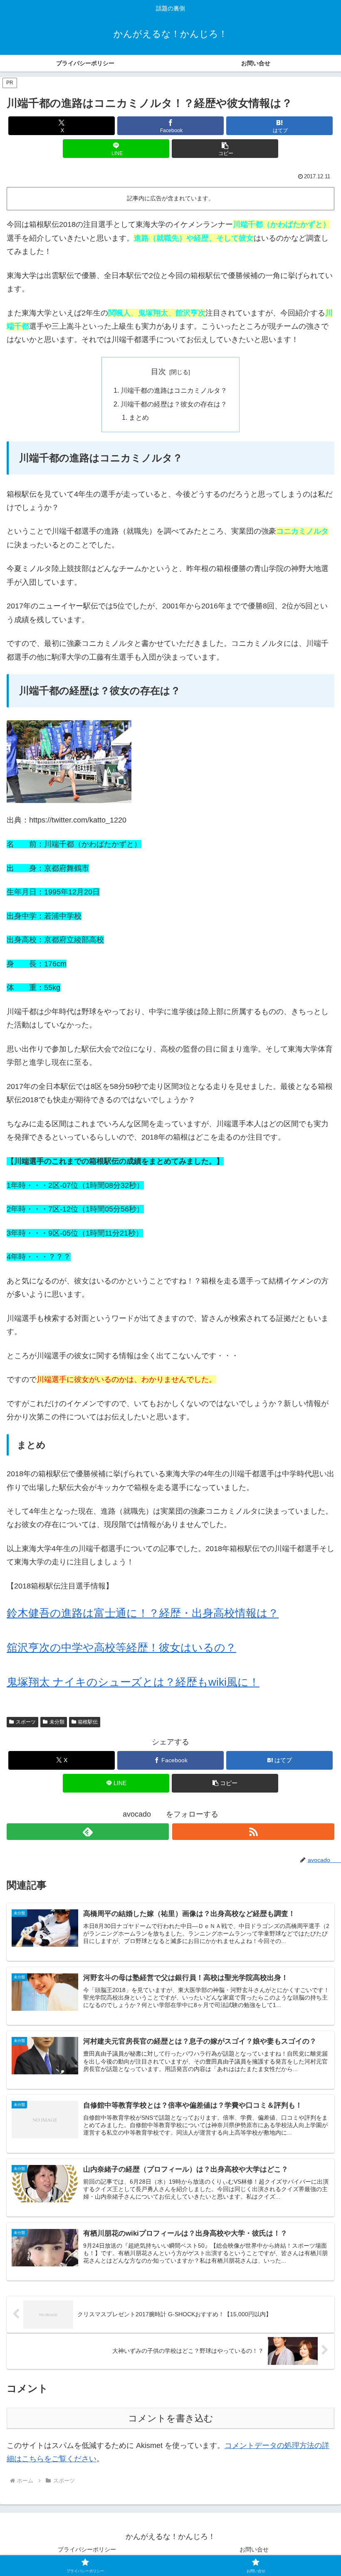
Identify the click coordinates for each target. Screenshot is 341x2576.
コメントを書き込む (171, 2418)
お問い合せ (254, 2549)
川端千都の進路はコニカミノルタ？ (174, 390)
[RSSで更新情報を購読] (253, 1832)
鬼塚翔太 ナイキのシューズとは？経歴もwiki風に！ (133, 1682)
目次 (158, 372)
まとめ (139, 417)
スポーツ (26, 1722)
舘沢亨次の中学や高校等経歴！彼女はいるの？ (121, 1648)
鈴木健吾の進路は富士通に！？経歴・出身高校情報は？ (143, 1613)
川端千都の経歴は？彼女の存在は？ (174, 404)
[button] (225, 149)
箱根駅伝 (88, 1722)
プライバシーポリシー (87, 2549)
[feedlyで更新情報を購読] (88, 1832)
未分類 (57, 1722)
